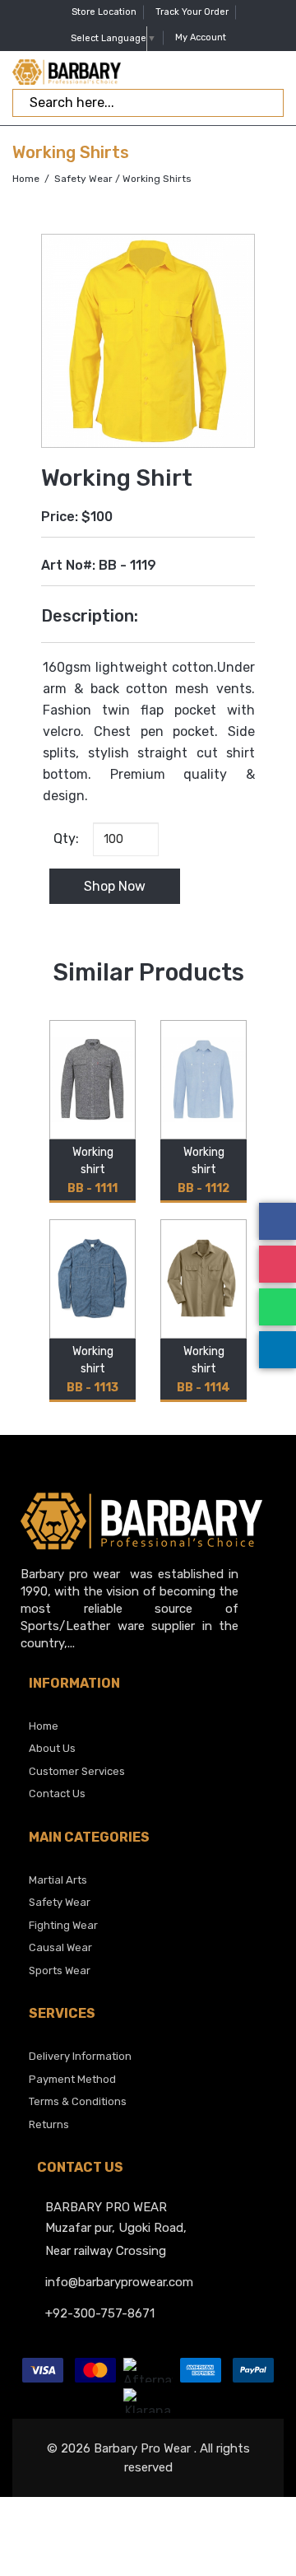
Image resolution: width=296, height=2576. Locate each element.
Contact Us (57, 1793)
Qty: (63, 838)
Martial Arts (58, 1880)
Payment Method (72, 2079)
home (44, 1726)
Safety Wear (83, 179)
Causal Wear (60, 1947)
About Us (52, 1748)
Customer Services (77, 1771)
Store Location (104, 12)
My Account (201, 37)
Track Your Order (192, 12)
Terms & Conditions (78, 2101)
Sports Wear (60, 1970)
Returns (49, 2124)
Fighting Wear (63, 1925)
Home (26, 179)
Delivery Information (80, 2056)
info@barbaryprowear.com (119, 2282)
